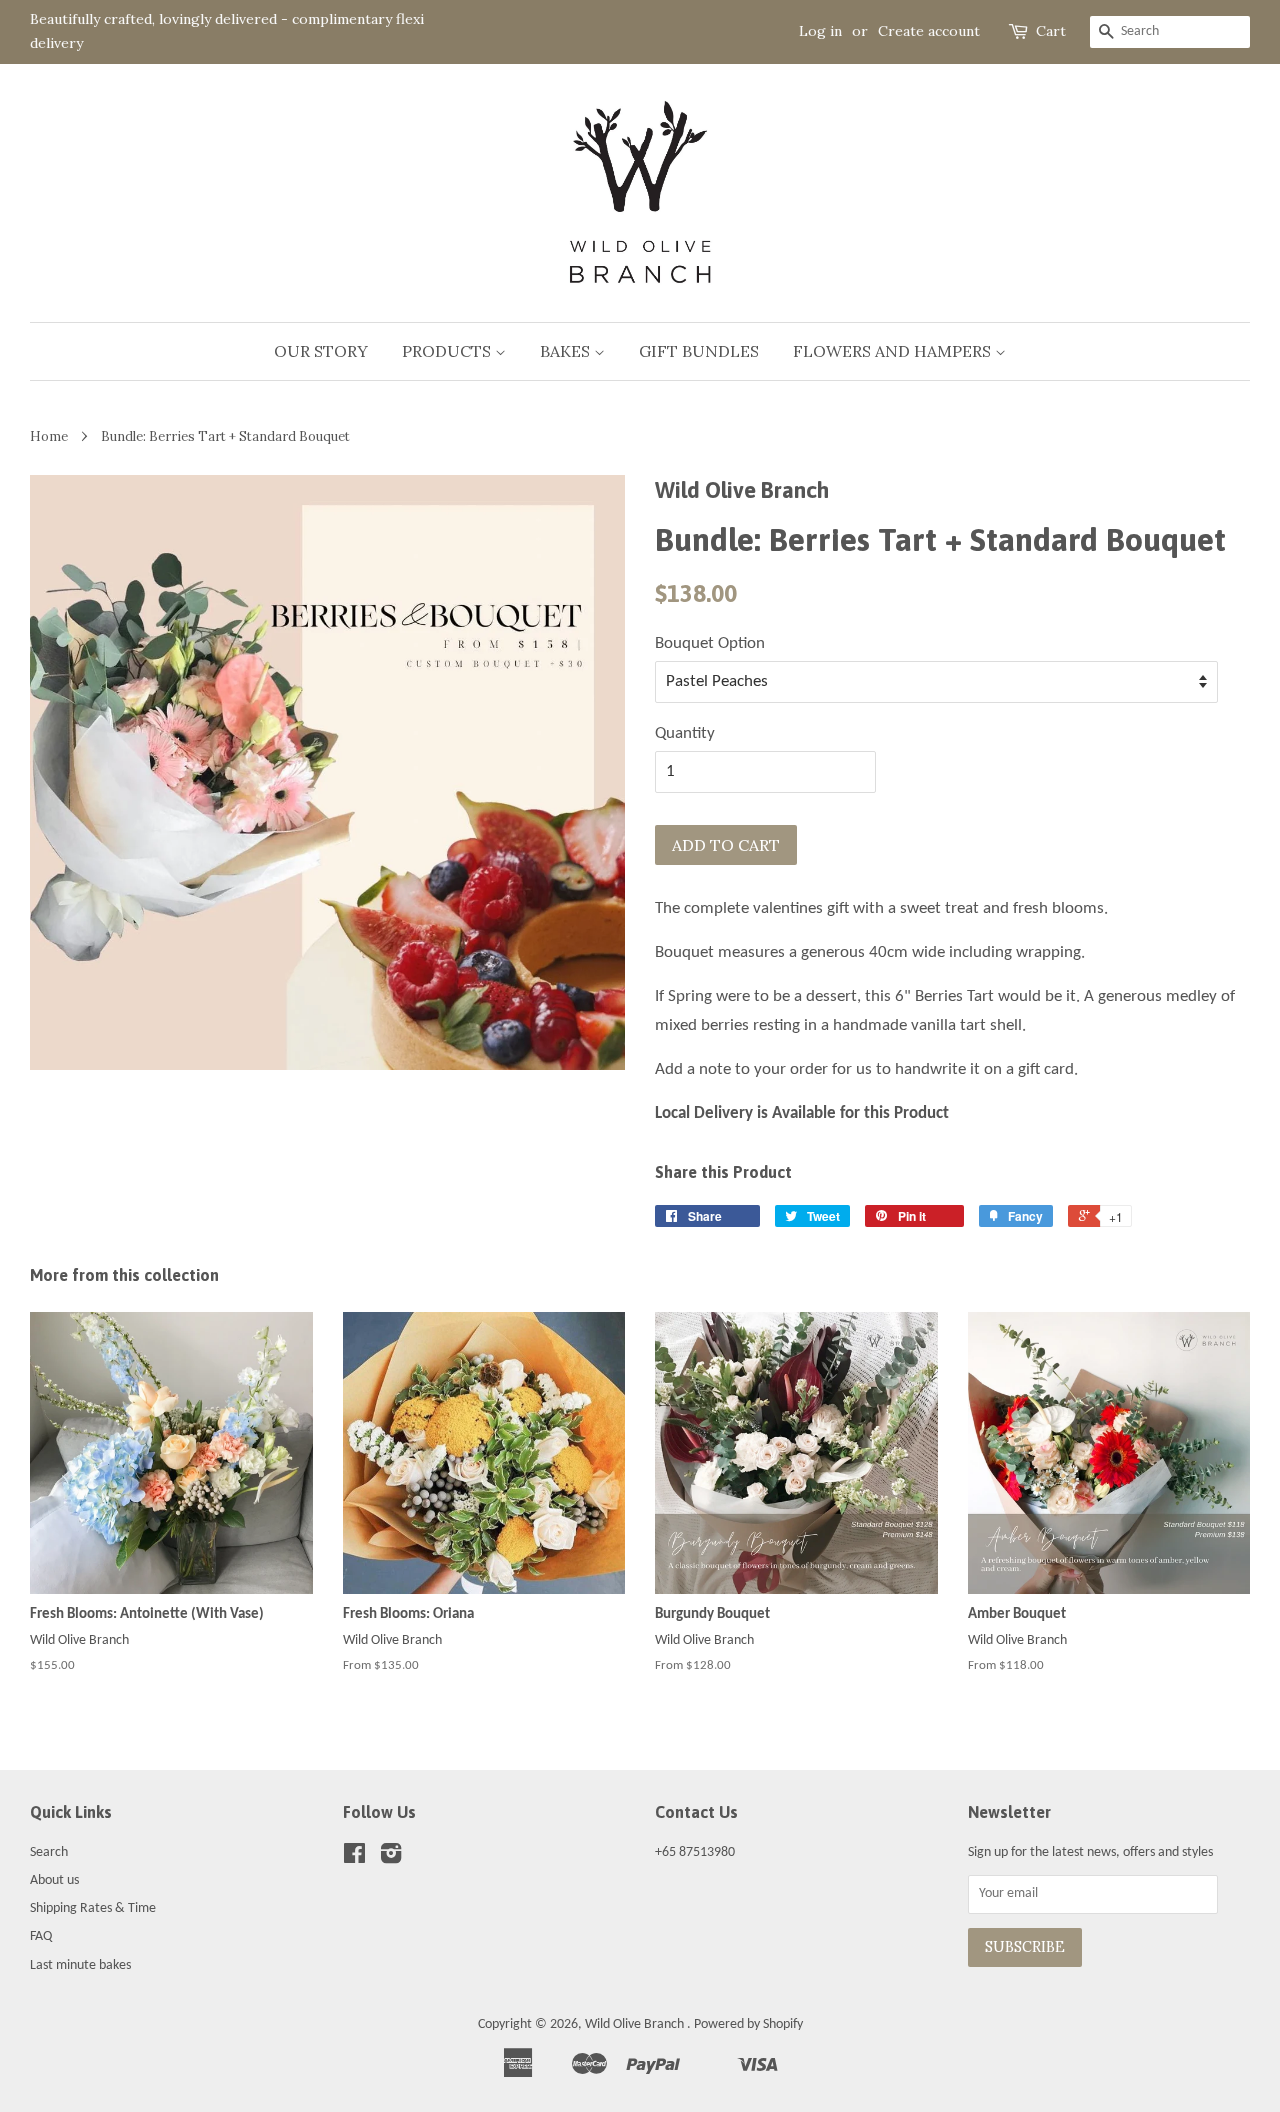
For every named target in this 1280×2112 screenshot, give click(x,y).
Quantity (685, 733)
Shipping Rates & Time (93, 1908)
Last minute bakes (80, 1965)
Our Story (321, 351)
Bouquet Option (710, 643)
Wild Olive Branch (636, 2024)
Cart (1051, 31)
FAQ (41, 1936)
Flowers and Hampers (894, 351)
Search (49, 1852)
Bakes (567, 351)
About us (54, 1880)
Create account (929, 31)
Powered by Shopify (748, 2024)
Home (49, 436)
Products (448, 351)
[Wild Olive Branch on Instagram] (391, 1858)
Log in (820, 31)
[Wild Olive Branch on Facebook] (354, 1858)
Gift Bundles (699, 351)
